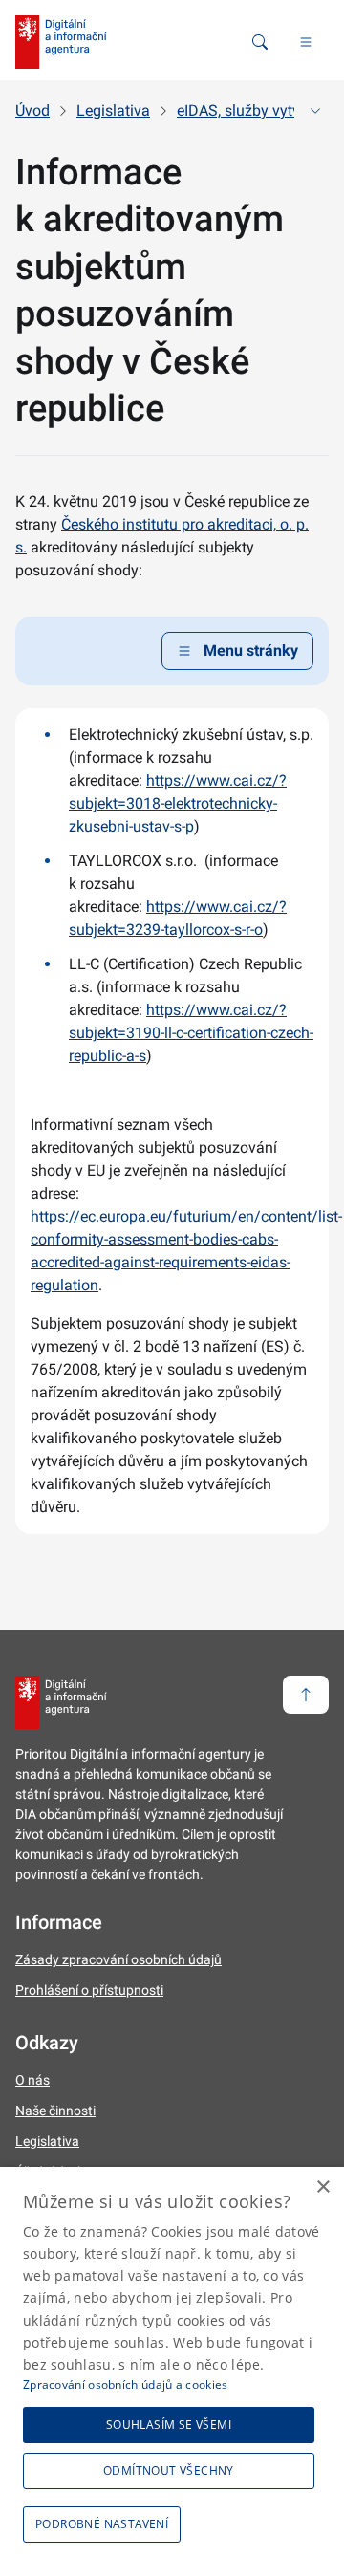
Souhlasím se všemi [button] (169, 2424)
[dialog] (172, 2371)
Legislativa (113, 110)
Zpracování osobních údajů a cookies (126, 2384)
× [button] (322, 2187)
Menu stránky (251, 650)
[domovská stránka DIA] (61, 42)
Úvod (32, 110)
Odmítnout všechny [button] (169, 2470)
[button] (105, 2524)
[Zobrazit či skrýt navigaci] (315, 111)
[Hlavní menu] (306, 42)
